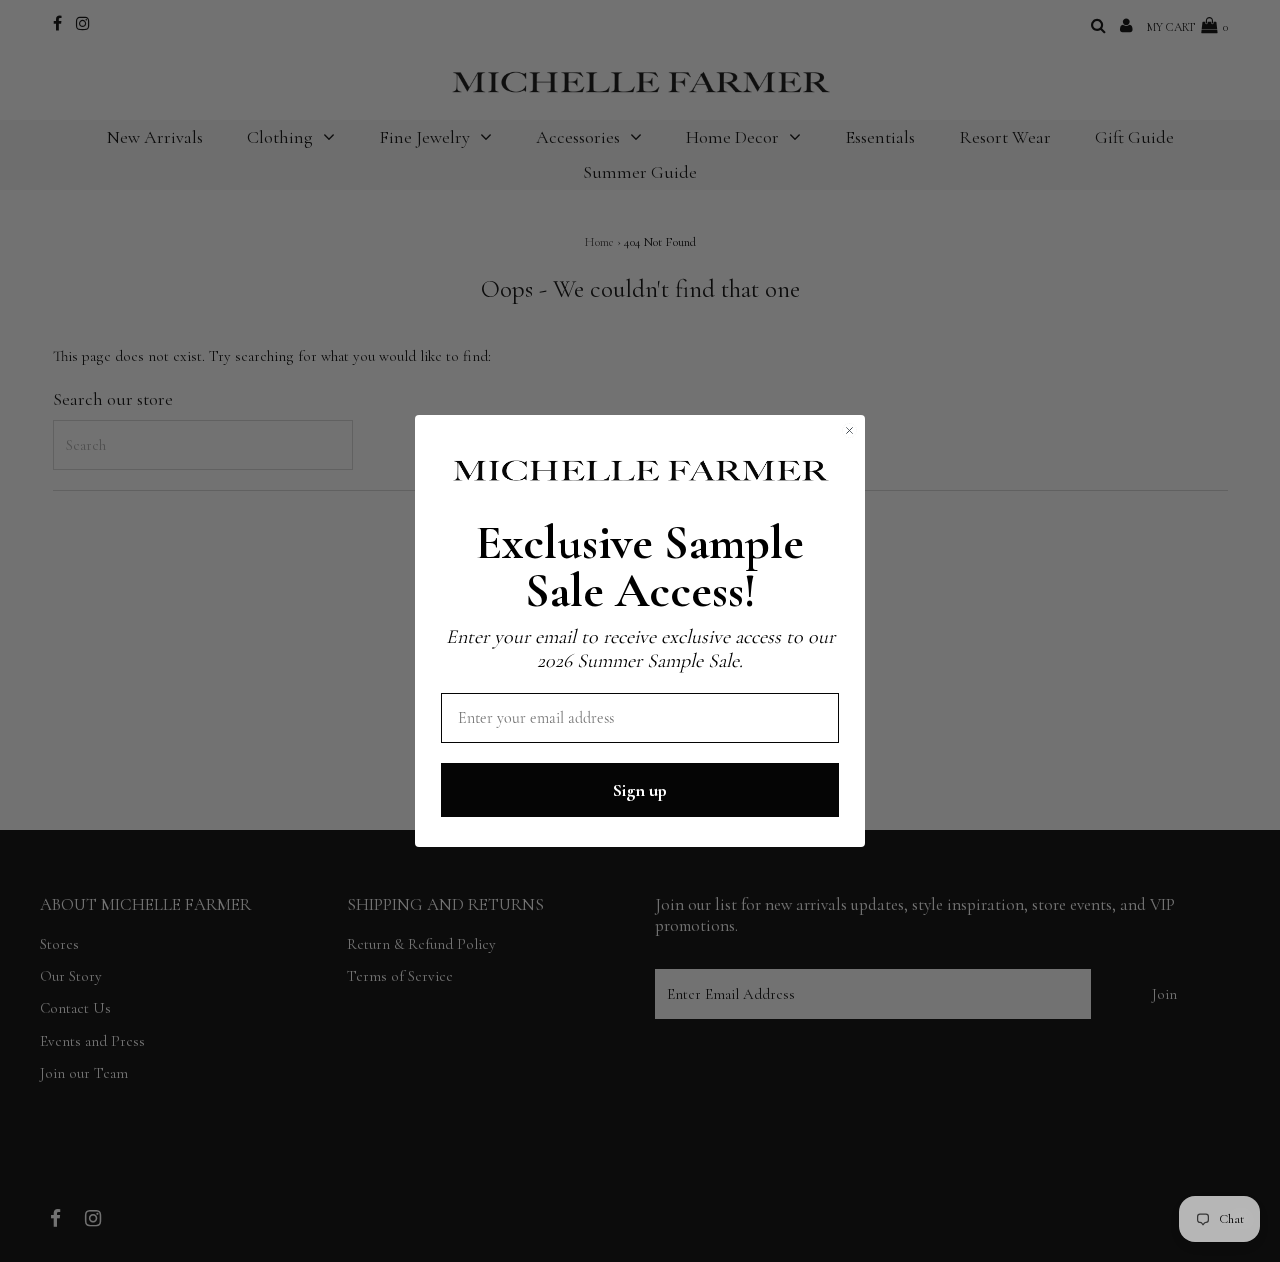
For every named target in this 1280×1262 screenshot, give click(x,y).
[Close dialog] (849, 430)
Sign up (640, 790)
